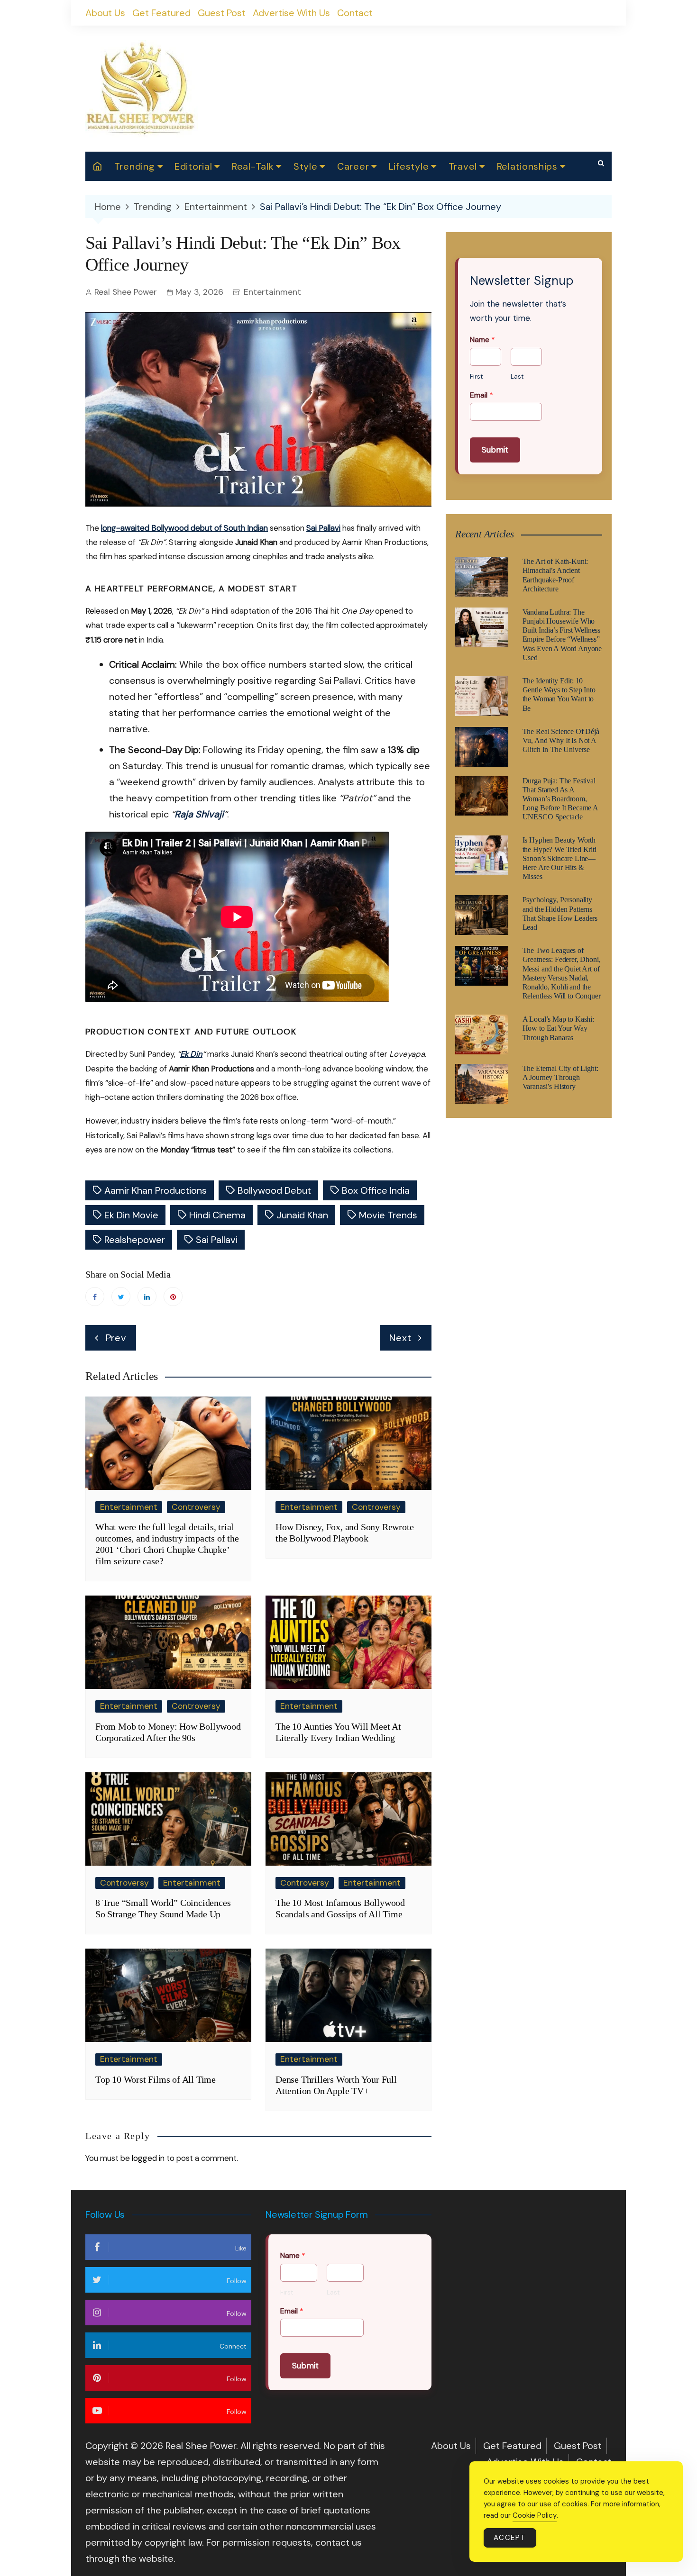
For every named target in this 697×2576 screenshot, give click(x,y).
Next (400, 1338)
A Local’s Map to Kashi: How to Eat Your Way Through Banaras (558, 1028)
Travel (463, 166)
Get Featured (161, 13)
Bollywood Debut (274, 1190)
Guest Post (222, 13)
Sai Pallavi (323, 528)
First (476, 377)
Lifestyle (409, 166)
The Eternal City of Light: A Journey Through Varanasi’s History (560, 1077)
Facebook (95, 1297)
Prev (116, 1338)
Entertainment (272, 292)
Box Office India (376, 1190)
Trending (135, 166)
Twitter (121, 1297)
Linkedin (147, 1297)
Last (517, 377)
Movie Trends (388, 1215)
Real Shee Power (126, 292)
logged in (148, 2158)
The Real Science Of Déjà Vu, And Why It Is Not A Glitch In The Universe (561, 740)
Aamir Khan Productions (156, 1190)
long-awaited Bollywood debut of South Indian (184, 528)
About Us (105, 13)
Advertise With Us (291, 13)
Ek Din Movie (131, 1215)
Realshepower (135, 1240)
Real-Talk (253, 166)
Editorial (193, 166)
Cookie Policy (535, 2515)
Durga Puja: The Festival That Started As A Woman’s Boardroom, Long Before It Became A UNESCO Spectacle (560, 799)
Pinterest (173, 1297)
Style (306, 166)
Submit (495, 450)
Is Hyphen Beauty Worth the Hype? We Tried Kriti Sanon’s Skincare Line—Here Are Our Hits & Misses (559, 858)
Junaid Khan (302, 1215)
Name (482, 340)
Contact (355, 13)
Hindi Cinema (217, 1215)
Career (353, 166)
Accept (510, 2538)
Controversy (196, 1507)
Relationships (527, 166)
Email (481, 395)
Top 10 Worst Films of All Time (157, 2079)
